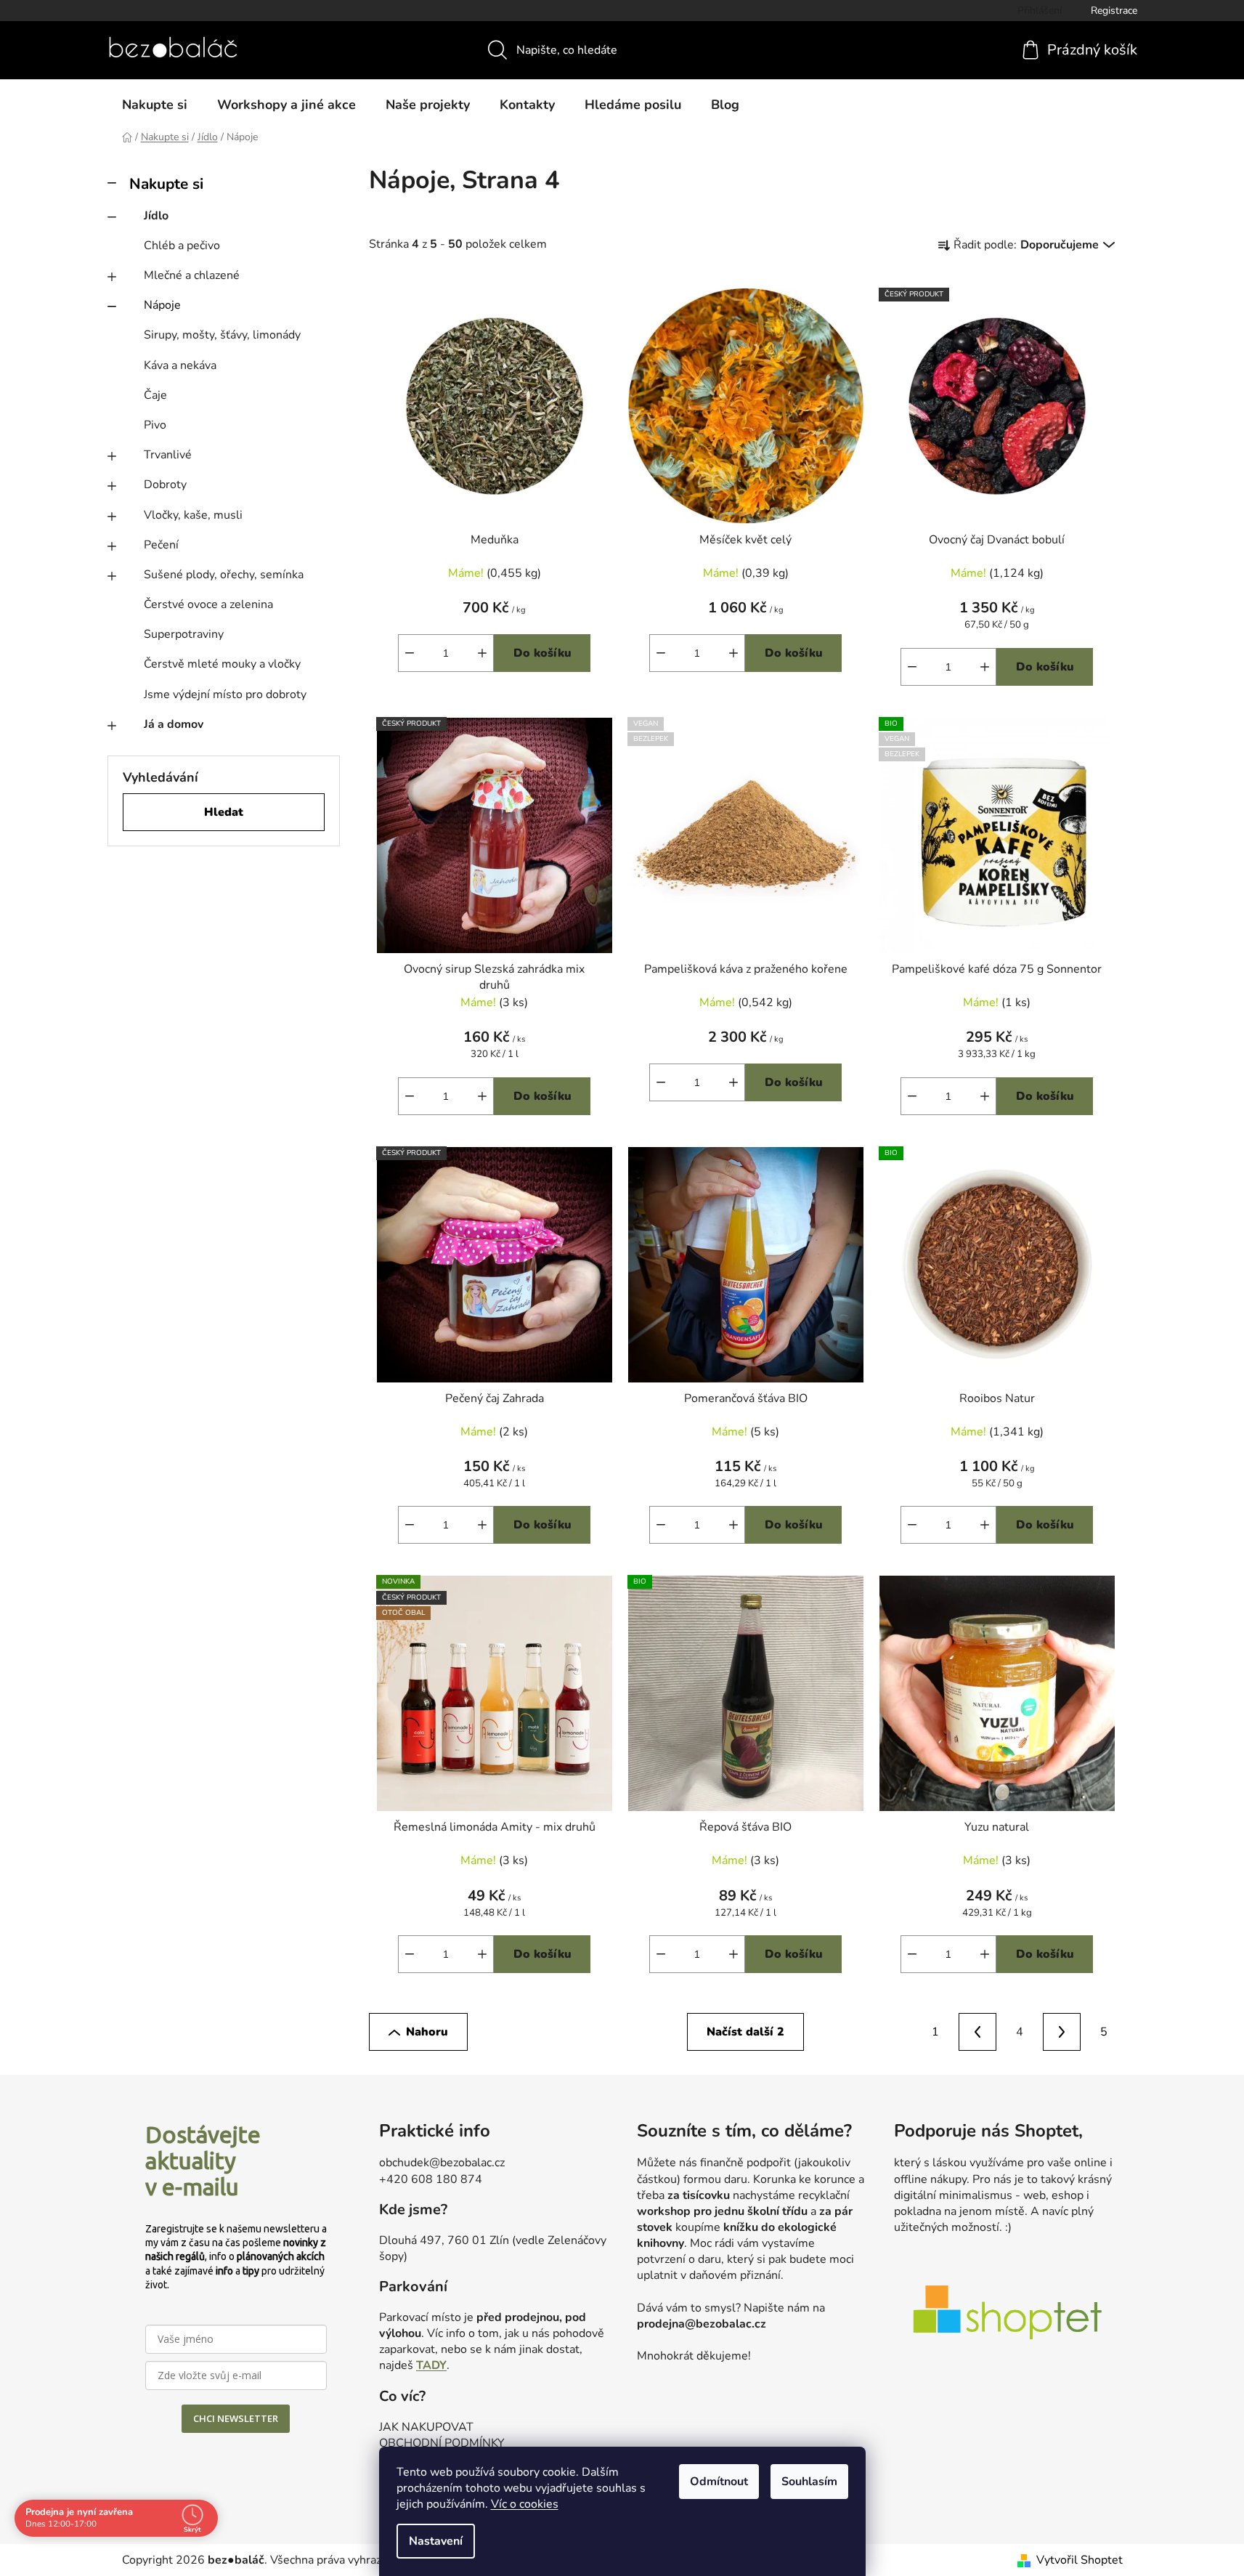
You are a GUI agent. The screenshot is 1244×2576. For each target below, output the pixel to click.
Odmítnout (719, 2482)
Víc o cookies (525, 2504)
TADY (431, 2365)
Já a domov (174, 724)
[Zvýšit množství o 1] (482, 1096)
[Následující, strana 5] (1062, 2032)
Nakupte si (166, 184)
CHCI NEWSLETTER (236, 2418)
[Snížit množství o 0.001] (410, 653)
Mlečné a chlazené (192, 275)
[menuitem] (155, 105)
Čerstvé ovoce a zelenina (208, 604)
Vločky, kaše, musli (193, 515)
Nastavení (436, 2541)
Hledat (224, 812)
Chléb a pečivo (182, 246)
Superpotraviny (184, 634)
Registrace (1114, 11)
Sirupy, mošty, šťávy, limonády (222, 335)
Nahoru (427, 2032)
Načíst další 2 (745, 2032)
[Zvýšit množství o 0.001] (482, 653)
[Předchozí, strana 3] (977, 2032)
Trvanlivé (168, 455)
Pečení (161, 545)
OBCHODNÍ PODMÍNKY (442, 2443)
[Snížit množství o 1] (410, 1096)
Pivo (155, 425)
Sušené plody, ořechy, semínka (224, 575)
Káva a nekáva (180, 365)
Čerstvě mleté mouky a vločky (222, 664)
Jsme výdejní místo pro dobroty (225, 694)
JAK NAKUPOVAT (426, 2427)
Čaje (155, 395)
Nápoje (162, 305)
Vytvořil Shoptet (1080, 2560)
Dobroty (165, 485)
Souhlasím (809, 2482)
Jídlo (156, 216)
